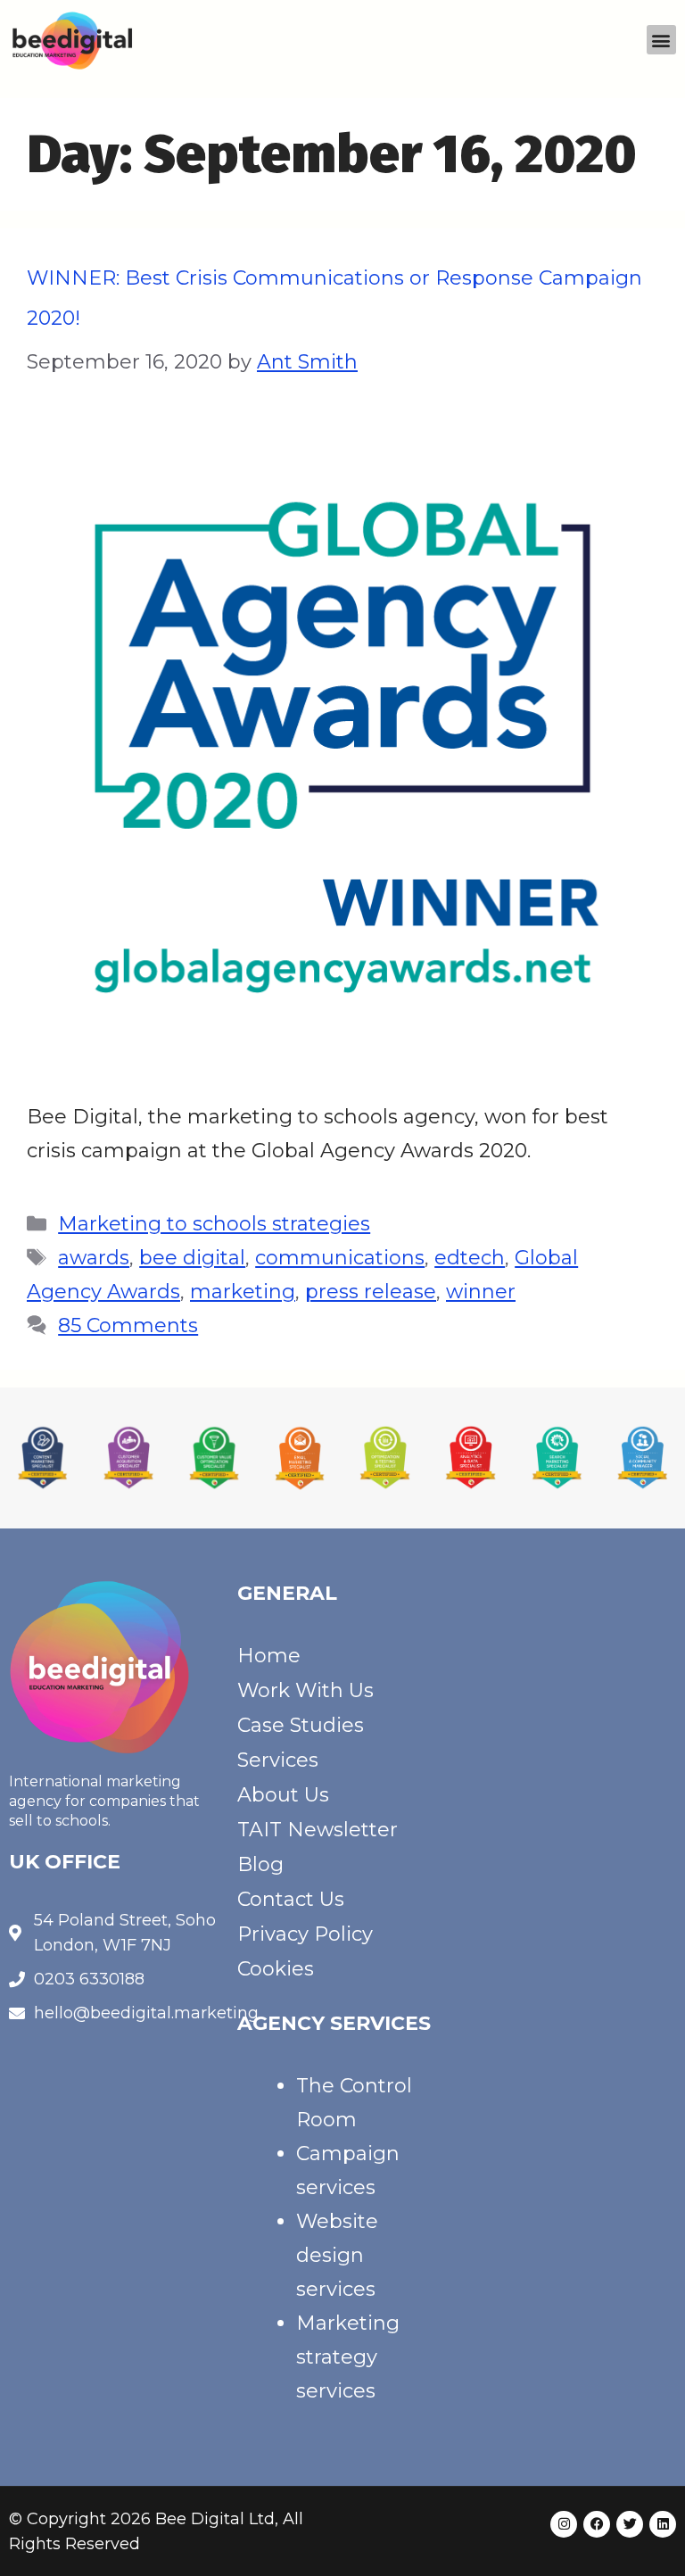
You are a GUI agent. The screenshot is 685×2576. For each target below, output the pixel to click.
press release (371, 1292)
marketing (243, 1292)
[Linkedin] (663, 2524)
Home (269, 1656)
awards (94, 1258)
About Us (283, 1795)
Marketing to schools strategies (214, 1224)
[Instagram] (564, 2524)
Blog (260, 1864)
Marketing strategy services (348, 2357)
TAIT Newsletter (318, 1830)
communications (340, 1258)
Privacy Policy (305, 1934)
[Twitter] (630, 2524)
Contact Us (291, 1899)
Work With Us (305, 1690)
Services (278, 1760)
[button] (661, 40)
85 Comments (128, 1325)
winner (481, 1292)
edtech (470, 1258)
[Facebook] (597, 2524)
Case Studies (301, 1725)
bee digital (192, 1258)
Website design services (337, 2255)
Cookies (276, 1969)
